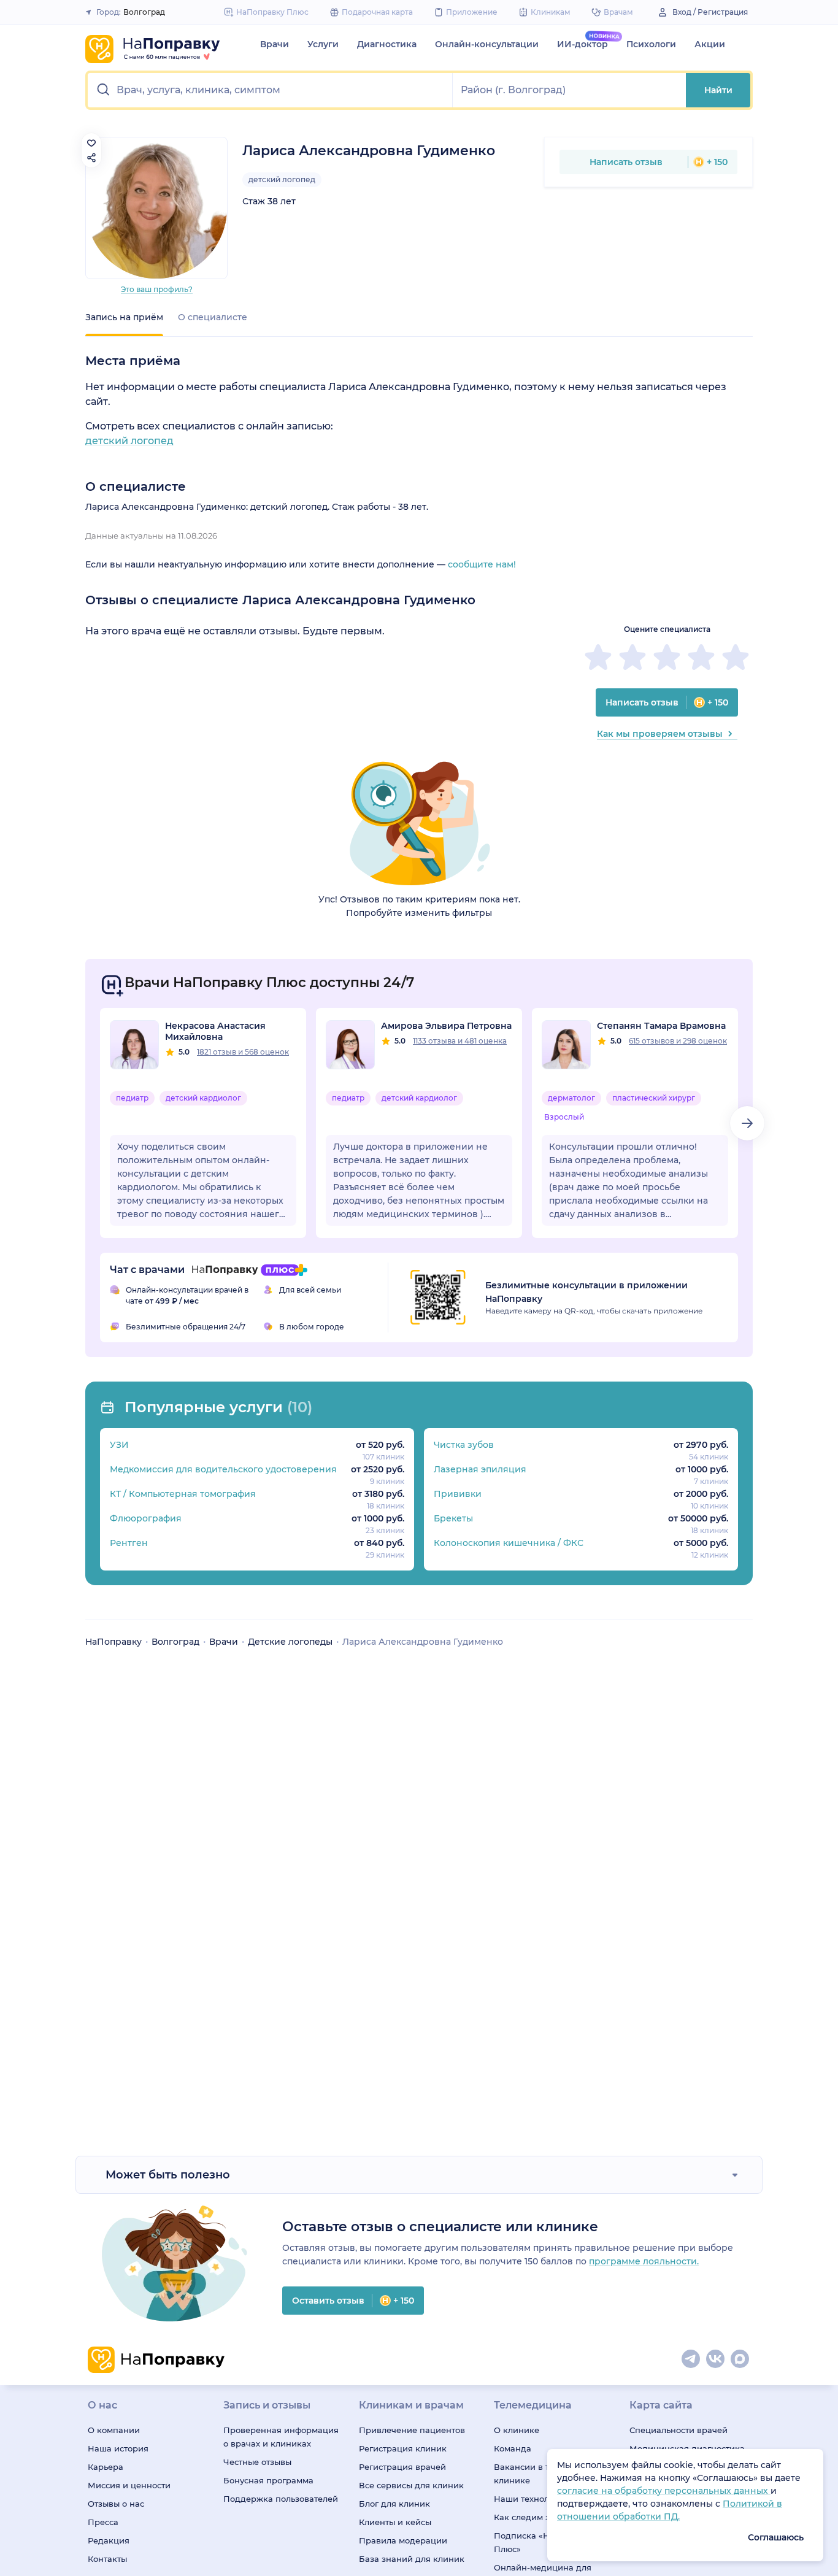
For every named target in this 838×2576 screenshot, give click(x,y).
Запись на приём (124, 317)
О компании (114, 2430)
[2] (632, 657)
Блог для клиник (394, 2504)
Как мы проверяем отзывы (660, 734)
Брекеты (453, 1518)
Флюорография (146, 1518)
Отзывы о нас (116, 2504)
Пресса (103, 2522)
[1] (598, 657)
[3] (667, 657)
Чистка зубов (464, 1445)
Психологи (651, 44)
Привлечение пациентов (412, 2430)
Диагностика (387, 44)
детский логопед (282, 179)
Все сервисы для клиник (411, 2485)
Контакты (107, 2559)
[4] (701, 657)
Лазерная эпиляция (480, 1469)
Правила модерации (403, 2540)
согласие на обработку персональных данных (664, 2491)
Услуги (323, 44)
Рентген (129, 1543)
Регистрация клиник (403, 2448)
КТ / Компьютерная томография (183, 1494)
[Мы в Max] (740, 2359)
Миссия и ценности (129, 2485)
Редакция (109, 2540)
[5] (736, 657)
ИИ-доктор (582, 44)
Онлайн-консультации (487, 44)
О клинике (517, 2430)
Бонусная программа (268, 2480)
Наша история (118, 2448)
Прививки (458, 1494)
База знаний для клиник (412, 2559)
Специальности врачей (678, 2430)
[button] (270, 90)
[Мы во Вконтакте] (716, 2359)
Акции (710, 44)
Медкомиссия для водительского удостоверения (223, 1469)
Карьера (106, 2467)
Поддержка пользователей (281, 2499)
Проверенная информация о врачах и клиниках (281, 2437)
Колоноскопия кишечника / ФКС (509, 1543)
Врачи (275, 44)
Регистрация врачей (402, 2467)
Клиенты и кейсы (395, 2522)
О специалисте (213, 317)
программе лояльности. (644, 2261)
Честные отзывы (257, 2462)
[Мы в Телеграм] (691, 2359)
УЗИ (119, 1445)
